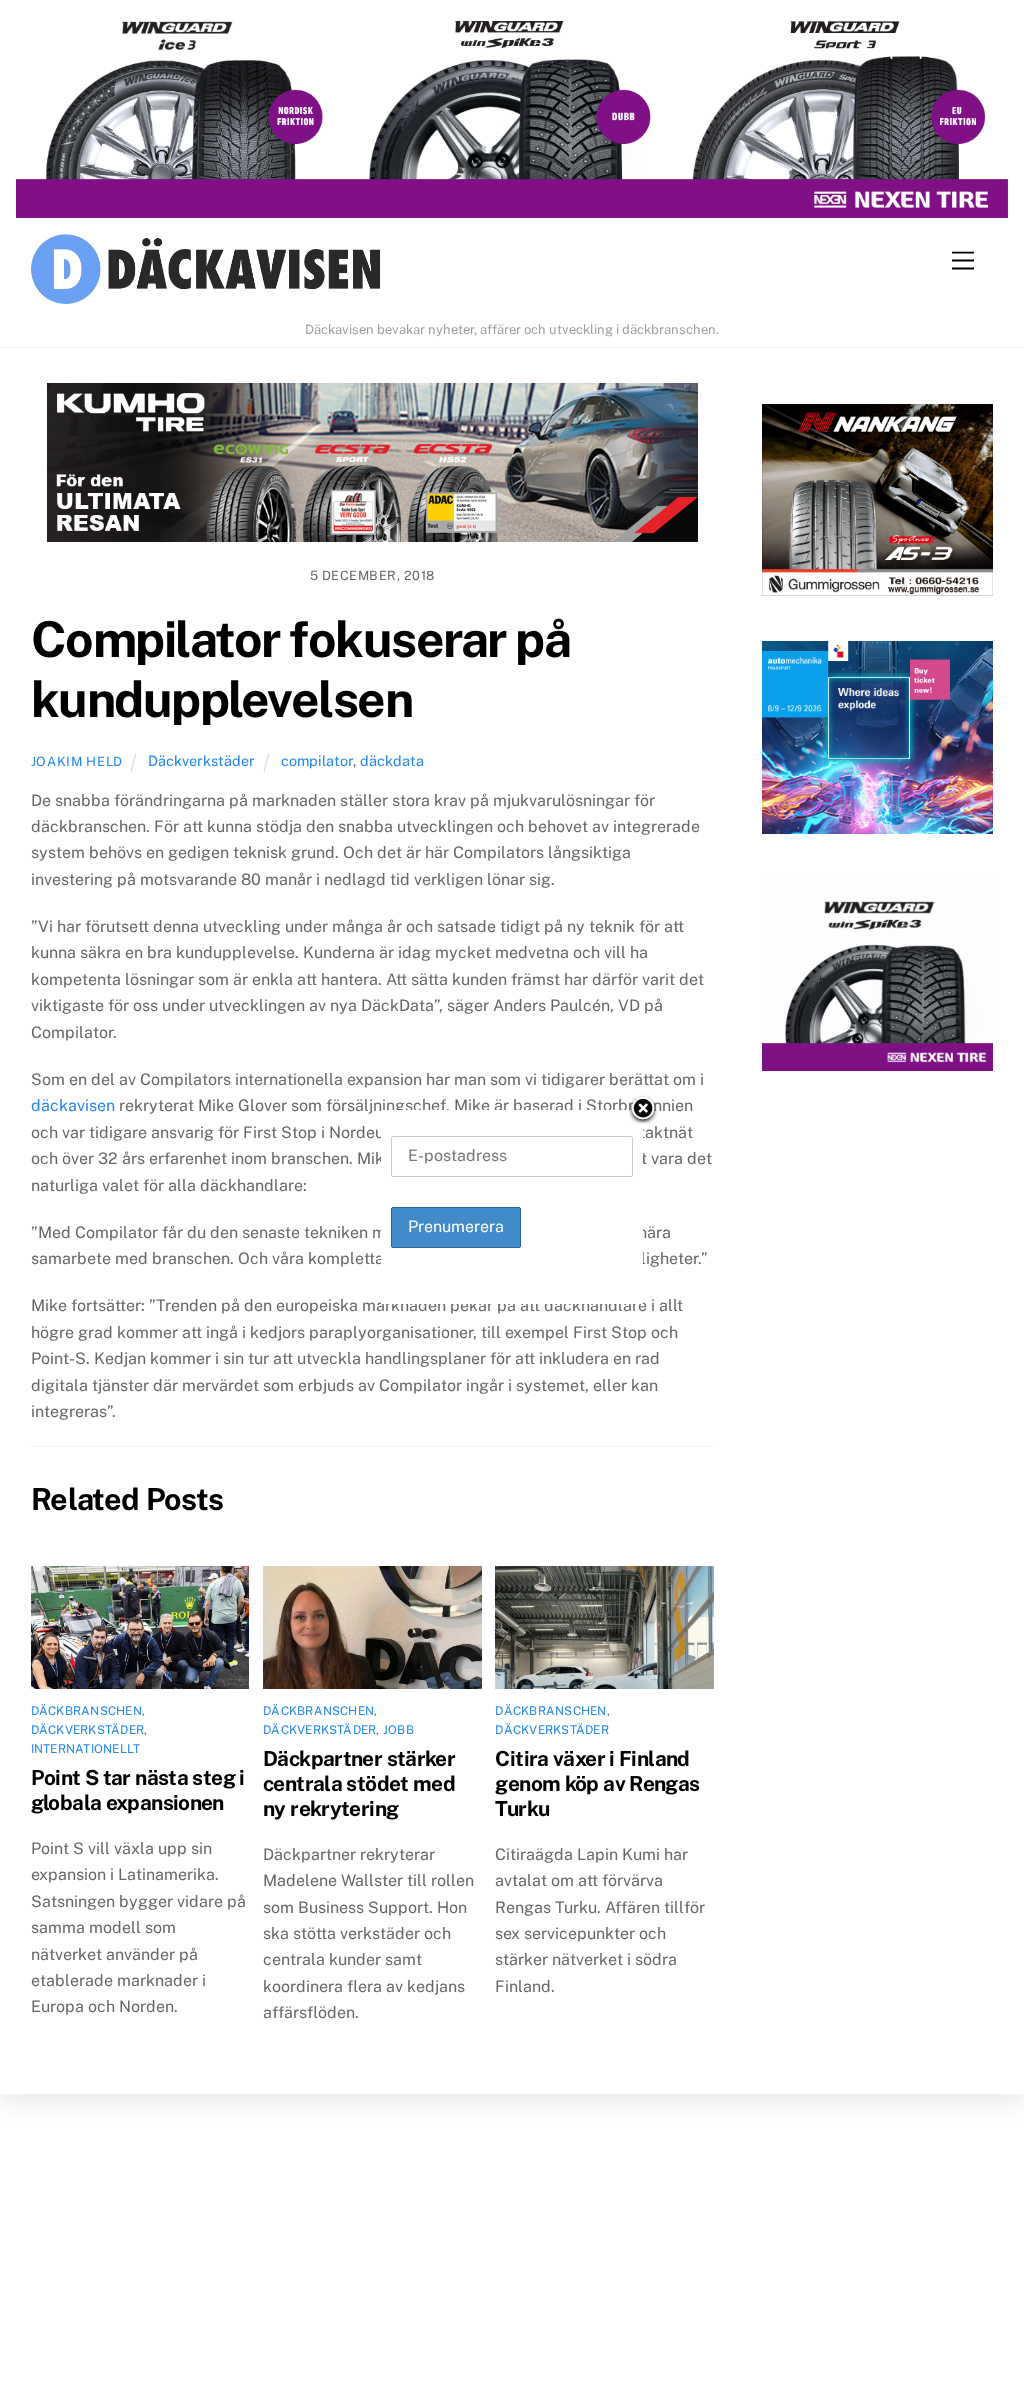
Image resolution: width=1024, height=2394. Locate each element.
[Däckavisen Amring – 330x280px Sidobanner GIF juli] (877, 979)
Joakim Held (77, 761)
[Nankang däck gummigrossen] (877, 504)
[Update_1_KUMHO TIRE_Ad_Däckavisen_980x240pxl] (372, 467)
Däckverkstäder (201, 760)
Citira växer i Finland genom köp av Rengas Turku (597, 1783)
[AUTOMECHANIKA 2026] (877, 741)
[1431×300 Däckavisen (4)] (512, 118)
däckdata (392, 760)
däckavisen (73, 1105)
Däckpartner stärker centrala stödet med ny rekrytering (359, 1783)
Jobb (398, 1730)
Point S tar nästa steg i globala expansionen (138, 1790)
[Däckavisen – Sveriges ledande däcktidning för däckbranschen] (512, 272)
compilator (317, 760)
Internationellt (86, 1749)
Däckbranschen (86, 1711)
